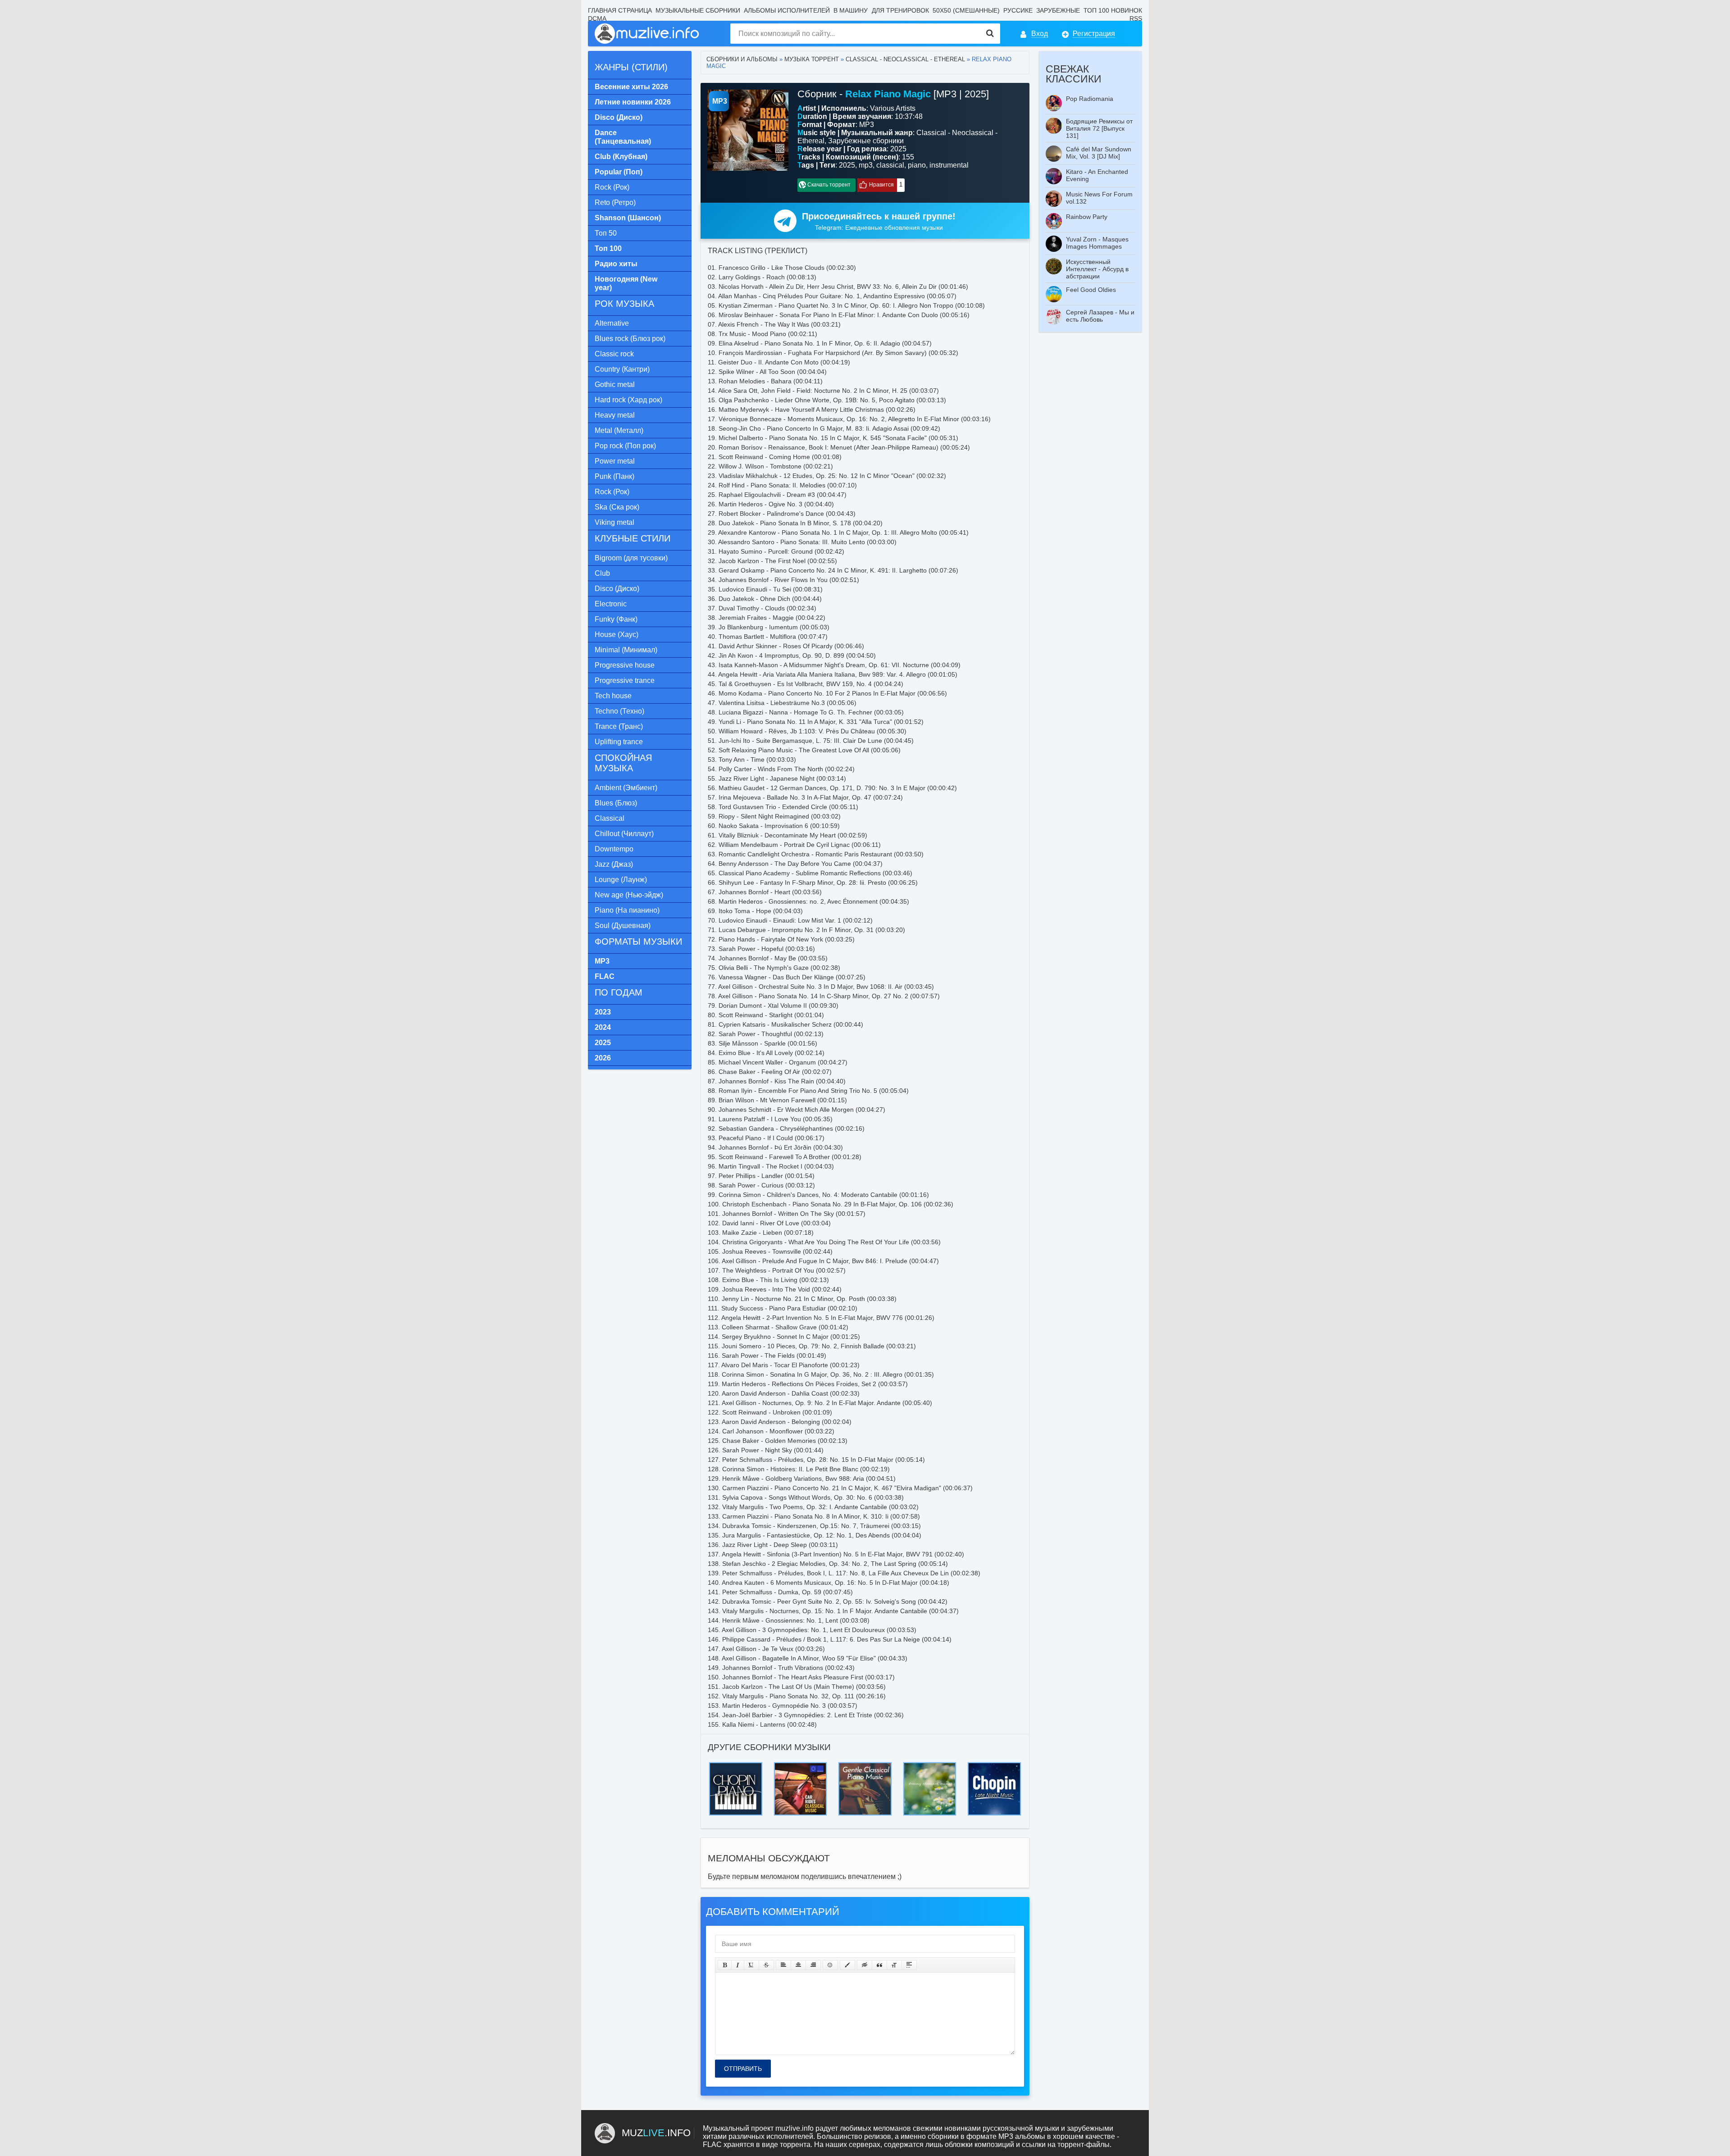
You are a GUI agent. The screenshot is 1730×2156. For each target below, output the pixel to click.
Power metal (615, 461)
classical (890, 165)
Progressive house (625, 665)
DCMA (597, 18)
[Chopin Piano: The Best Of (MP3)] (736, 1765)
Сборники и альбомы (742, 59)
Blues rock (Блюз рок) (630, 339)
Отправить (743, 2069)
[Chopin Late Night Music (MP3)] (994, 1765)
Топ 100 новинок (1113, 10)
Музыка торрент (812, 59)
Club (602, 573)
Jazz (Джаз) (614, 864)
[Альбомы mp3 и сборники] (647, 34)
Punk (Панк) (615, 476)
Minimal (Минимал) (626, 650)
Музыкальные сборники (698, 10)
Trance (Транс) (619, 726)
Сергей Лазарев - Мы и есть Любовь (1100, 316)
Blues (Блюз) (616, 803)
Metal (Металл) (619, 430)
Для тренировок (900, 10)
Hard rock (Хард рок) (628, 400)
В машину (851, 10)
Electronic (611, 604)
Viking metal (615, 522)
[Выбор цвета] (847, 1965)
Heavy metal (615, 415)
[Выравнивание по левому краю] (783, 1965)
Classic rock (614, 354)
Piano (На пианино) (627, 910)
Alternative (612, 323)
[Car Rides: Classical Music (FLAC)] (801, 1765)
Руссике (1018, 10)
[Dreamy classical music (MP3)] (930, 1765)
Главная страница (620, 10)
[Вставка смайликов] (830, 1965)
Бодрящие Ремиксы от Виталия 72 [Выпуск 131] (1099, 128)
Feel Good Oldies (1091, 290)
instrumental (949, 165)
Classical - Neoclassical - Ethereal (905, 59)
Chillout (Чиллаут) (624, 834)
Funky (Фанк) (616, 619)
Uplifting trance (619, 742)
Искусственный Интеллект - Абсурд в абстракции (1097, 269)
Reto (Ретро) (615, 202)
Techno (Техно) (619, 711)
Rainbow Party (1087, 217)
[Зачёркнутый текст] (766, 1965)
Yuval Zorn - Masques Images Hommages (1097, 243)
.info (656, 2133)
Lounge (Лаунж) (621, 880)
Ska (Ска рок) (617, 507)
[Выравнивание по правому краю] (813, 1965)
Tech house (613, 696)
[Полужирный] (725, 1965)
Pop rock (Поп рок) (625, 446)
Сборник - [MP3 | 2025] (893, 94)
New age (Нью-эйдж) (629, 895)
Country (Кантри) (622, 369)
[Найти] (990, 34)
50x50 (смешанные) (966, 10)
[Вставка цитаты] (879, 1965)
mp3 (866, 165)
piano (917, 165)
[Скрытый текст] (865, 1965)
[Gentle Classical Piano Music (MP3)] (865, 1765)
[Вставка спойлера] (909, 1965)
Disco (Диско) (617, 589)
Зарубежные (1058, 10)
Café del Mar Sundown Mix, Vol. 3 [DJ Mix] (1099, 153)
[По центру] (798, 1965)
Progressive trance (625, 680)
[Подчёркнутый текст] (751, 1965)
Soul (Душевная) (623, 926)
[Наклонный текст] (738, 1965)
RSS (1136, 18)
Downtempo (614, 849)
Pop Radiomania (1090, 99)
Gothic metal (615, 384)
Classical (610, 818)
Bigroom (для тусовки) (631, 558)
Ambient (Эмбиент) (626, 788)
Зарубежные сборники (866, 141)
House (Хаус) (617, 635)
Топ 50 (606, 233)
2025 (847, 165)
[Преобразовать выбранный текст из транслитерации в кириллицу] (894, 1965)
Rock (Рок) (612, 187)
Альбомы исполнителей (787, 10)
